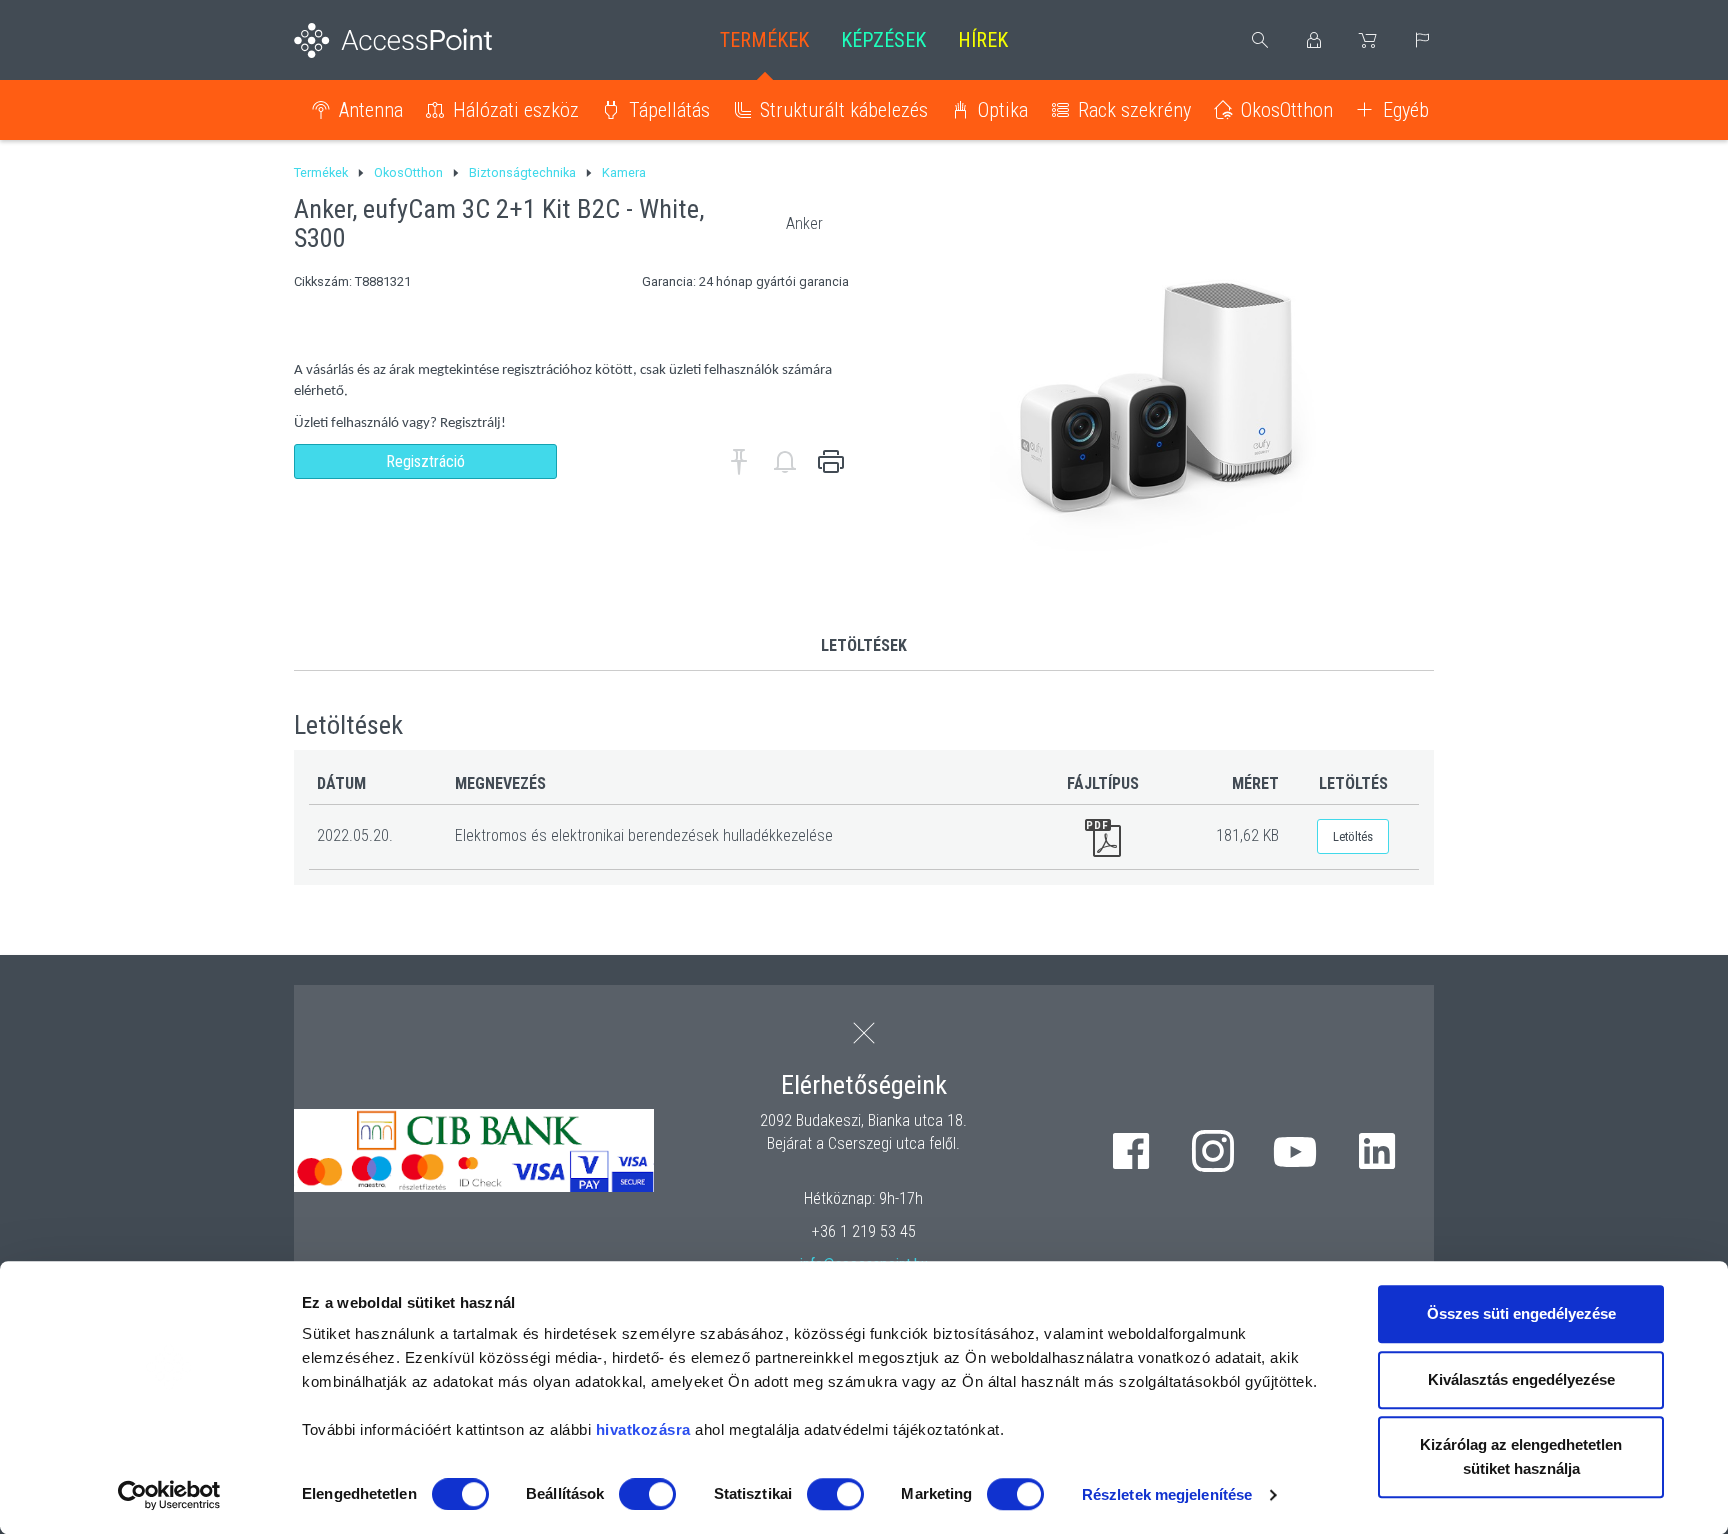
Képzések (883, 40)
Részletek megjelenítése (1167, 1494)
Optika (1003, 110)
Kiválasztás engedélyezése (1521, 1379)
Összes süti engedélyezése (1521, 1313)
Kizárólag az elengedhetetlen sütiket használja (1521, 1456)
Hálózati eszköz (516, 110)
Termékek (764, 40)
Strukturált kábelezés (844, 110)
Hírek (983, 40)
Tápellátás (669, 110)
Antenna (371, 110)
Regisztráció (425, 461)
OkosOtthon (1287, 110)
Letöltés (1353, 836)
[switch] (647, 1494)
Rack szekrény (1134, 110)
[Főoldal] (425, 40)
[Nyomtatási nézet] (831, 462)
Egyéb (1406, 110)
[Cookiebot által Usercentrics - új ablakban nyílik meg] (169, 1495)
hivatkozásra (643, 1429)
